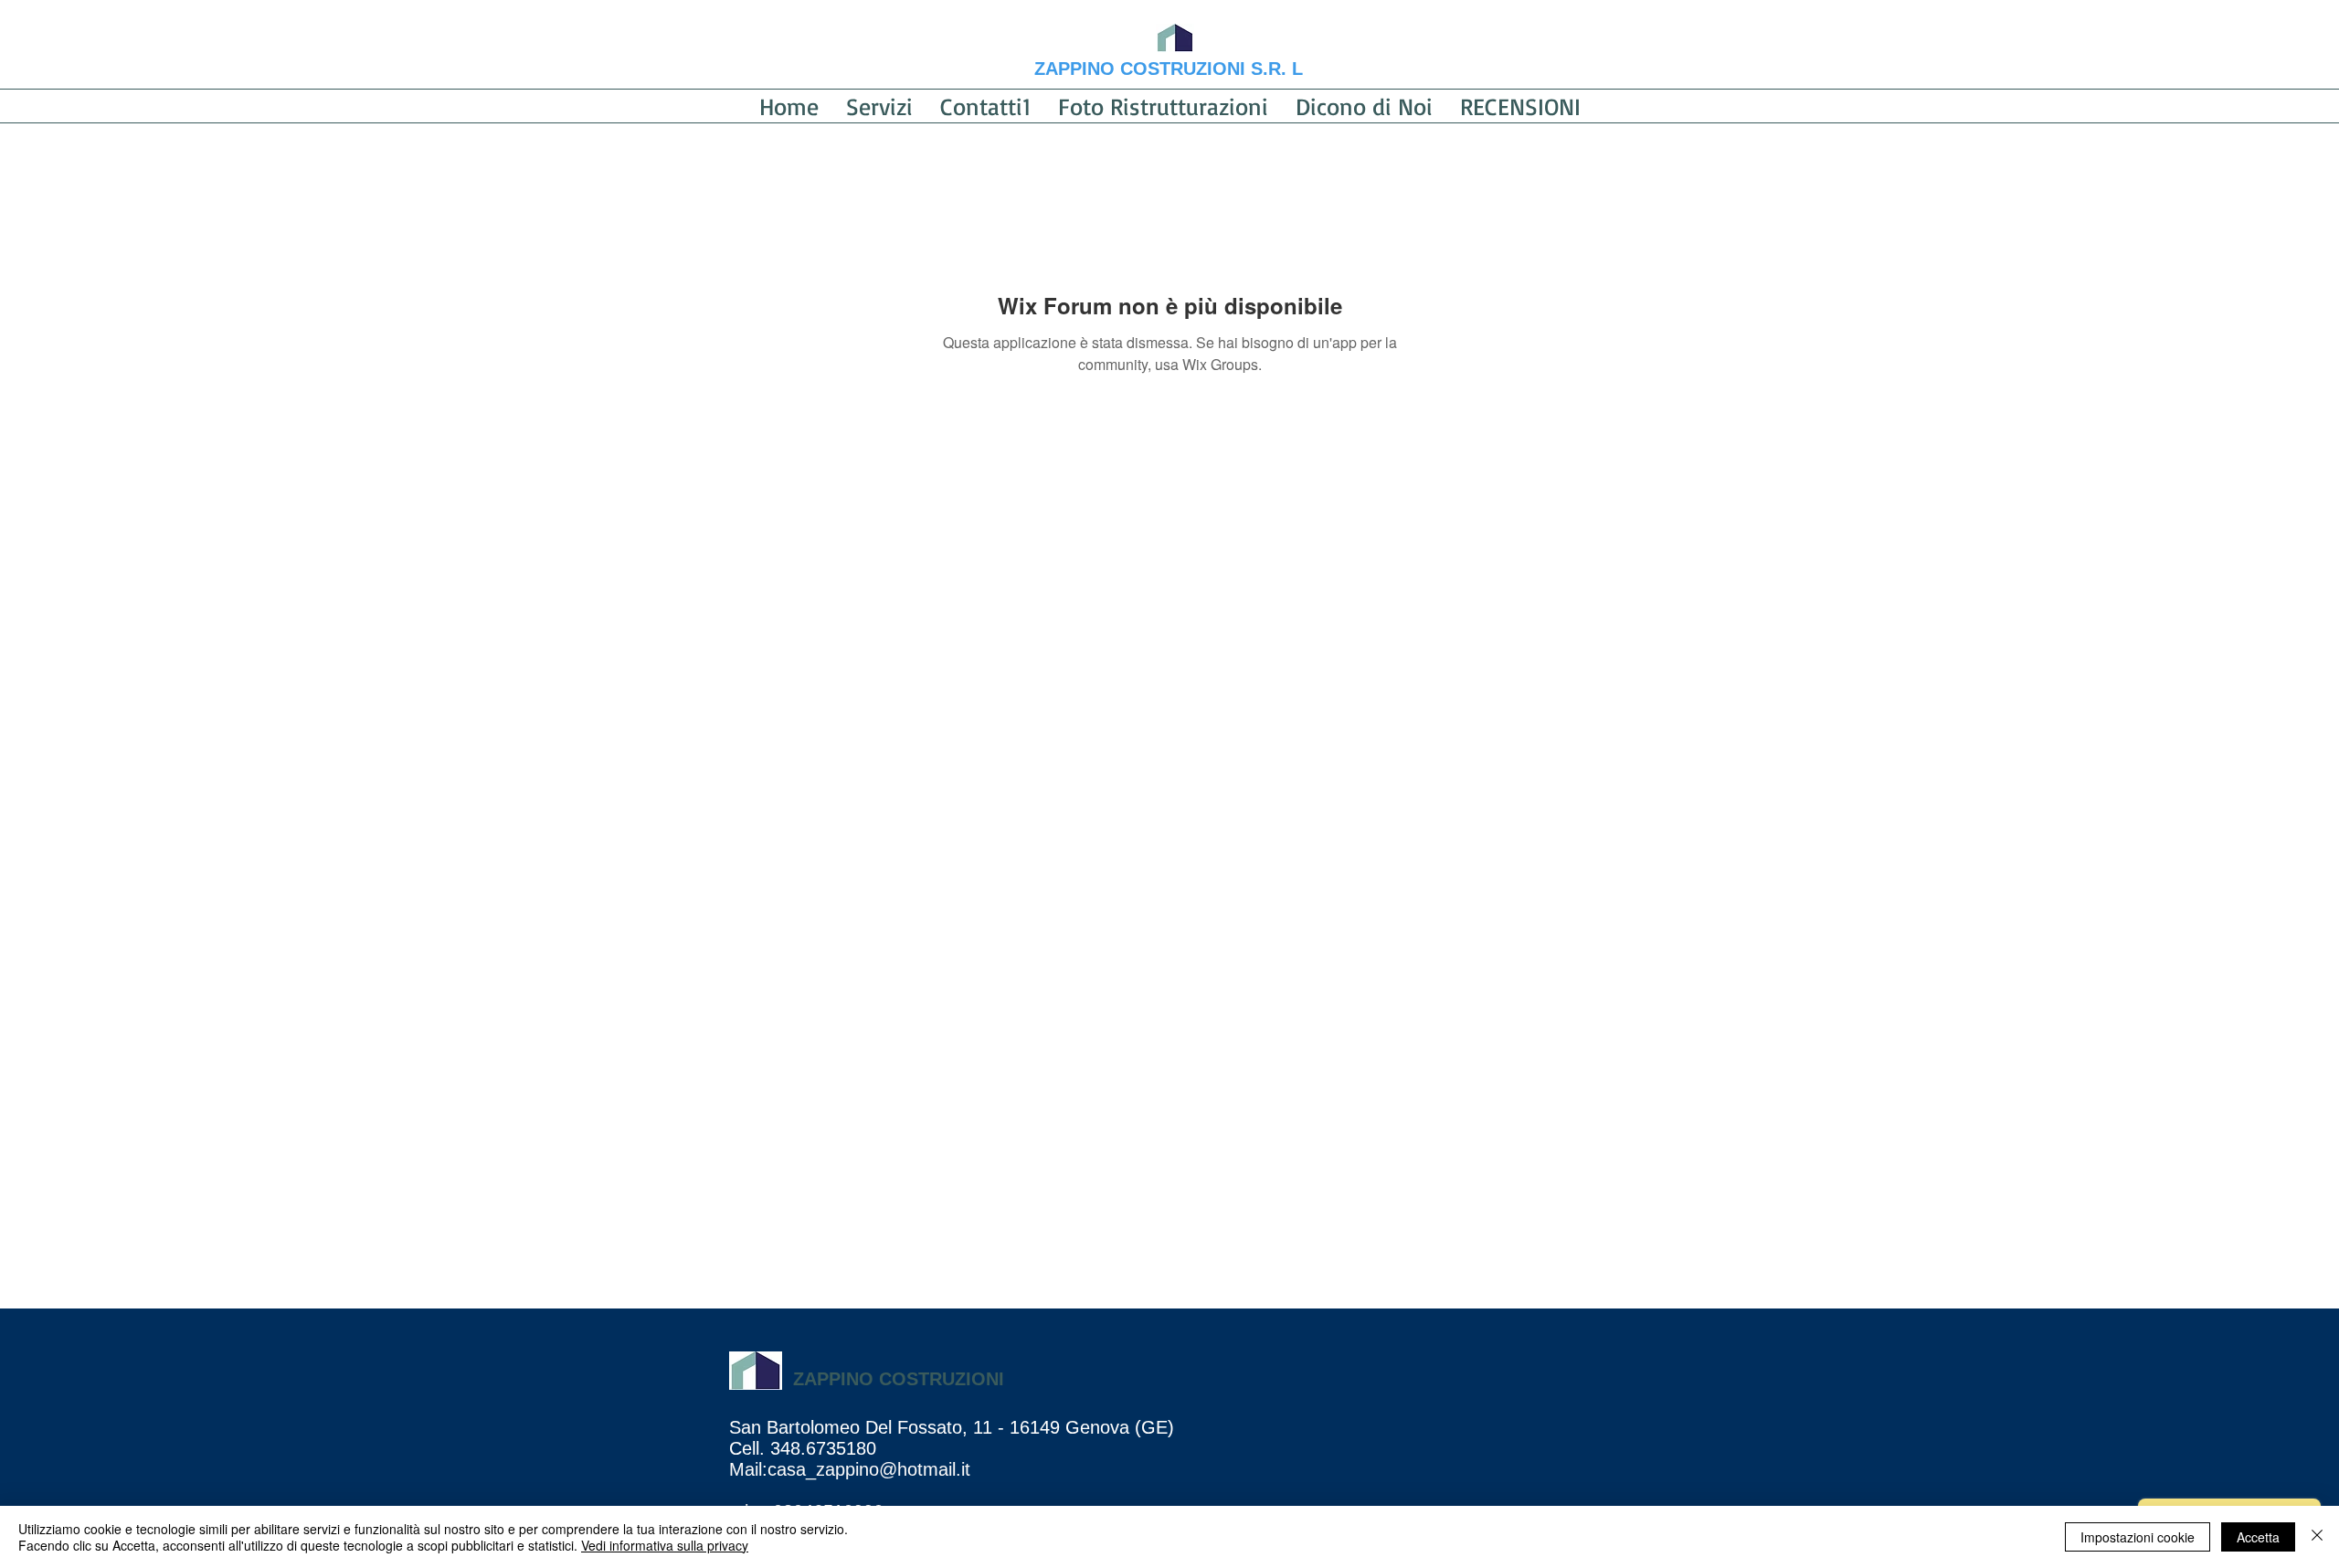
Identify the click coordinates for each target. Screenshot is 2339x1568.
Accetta (2258, 1537)
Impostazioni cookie (2138, 1537)
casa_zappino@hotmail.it (869, 1469)
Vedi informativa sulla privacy (665, 1545)
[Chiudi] (2317, 1537)
